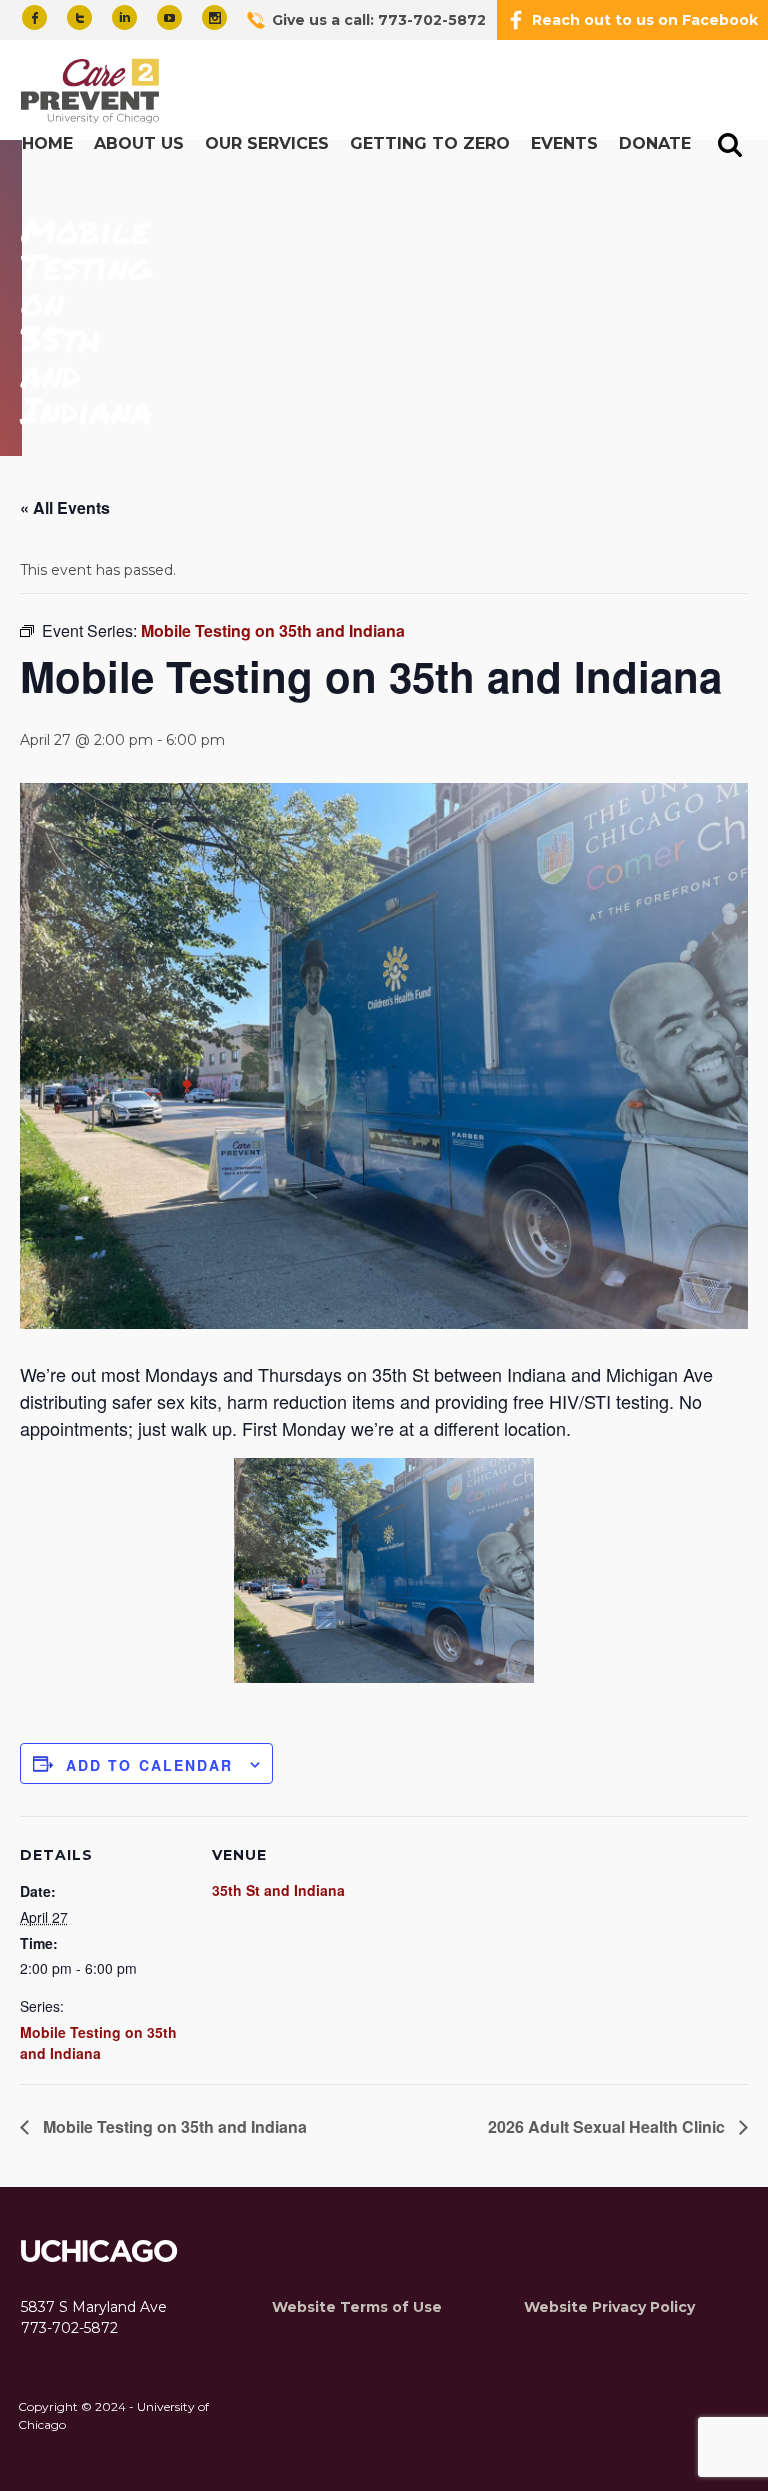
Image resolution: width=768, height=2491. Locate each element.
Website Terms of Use (357, 2307)
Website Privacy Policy (609, 2307)
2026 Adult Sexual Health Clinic (608, 2126)
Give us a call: (379, 20)
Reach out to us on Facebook (645, 20)
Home (47, 143)
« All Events (65, 507)
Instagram (214, 17)
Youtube (169, 17)
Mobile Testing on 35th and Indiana (98, 2042)
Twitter (79, 17)
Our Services (267, 143)
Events (564, 143)
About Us (139, 143)
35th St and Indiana (278, 1890)
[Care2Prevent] (93, 92)
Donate (655, 143)
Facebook (34, 17)
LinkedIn (124, 17)
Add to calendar (150, 1765)
